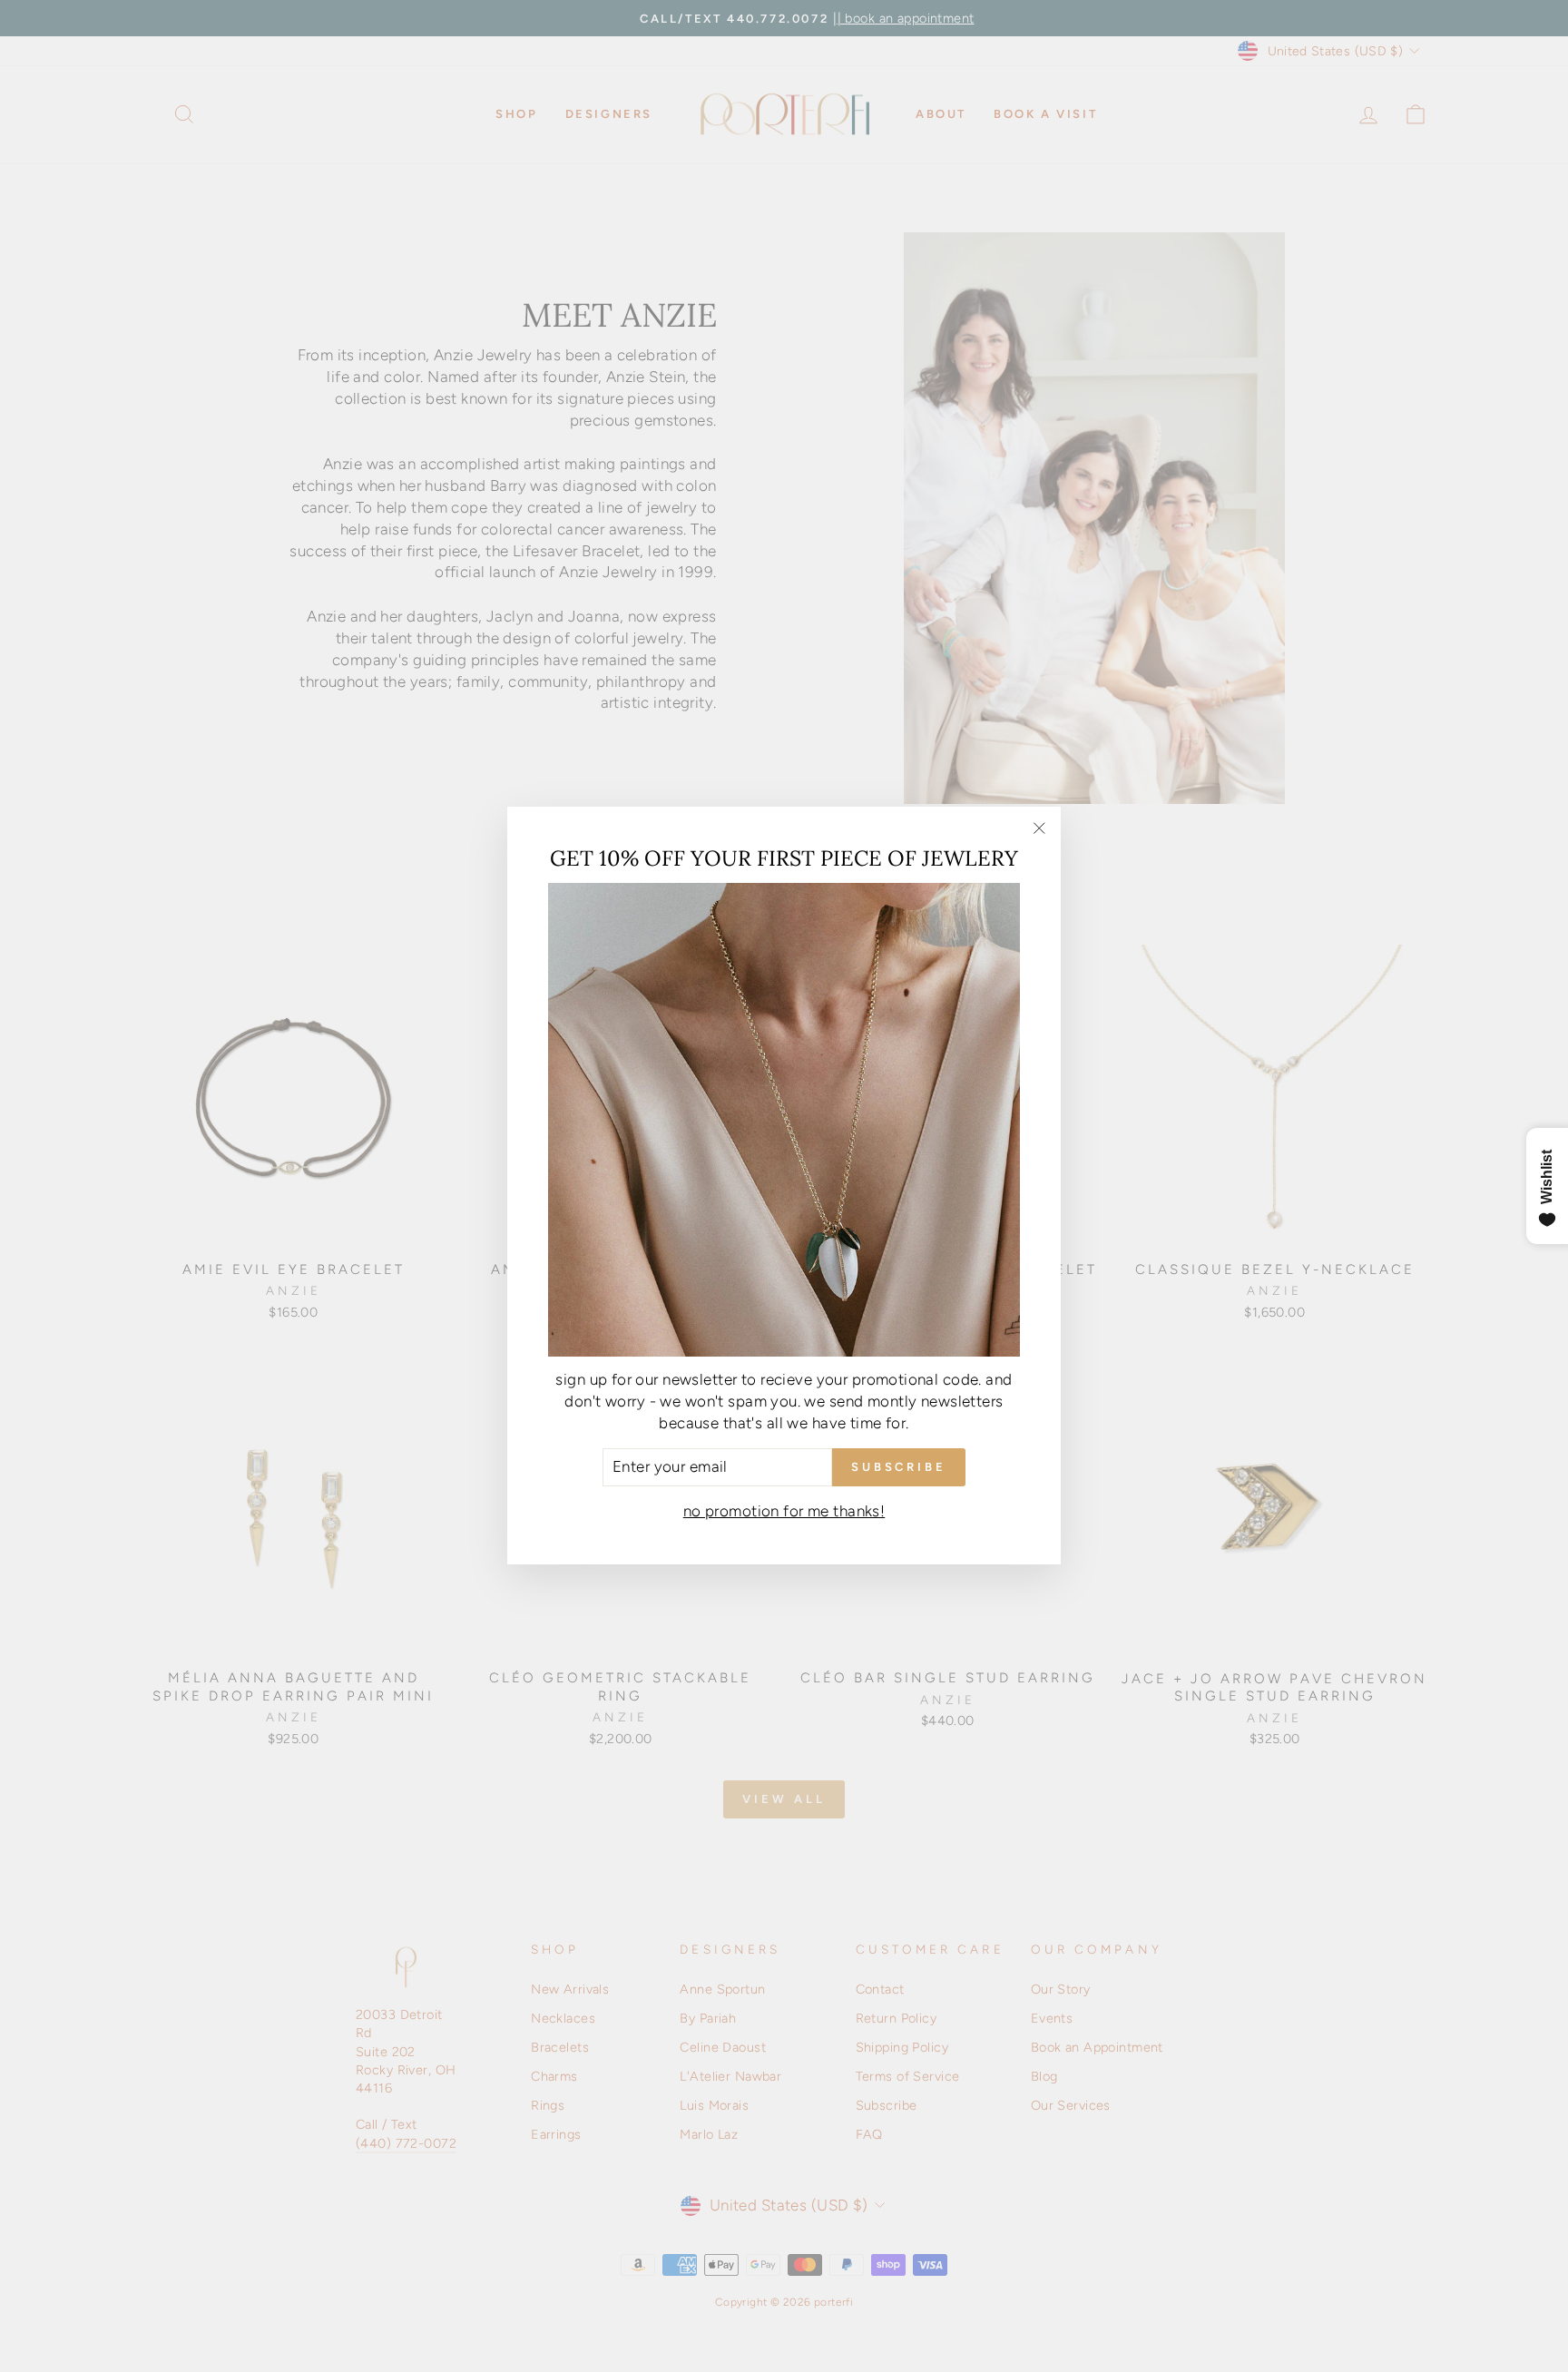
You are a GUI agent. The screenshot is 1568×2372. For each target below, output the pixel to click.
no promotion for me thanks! (784, 1512)
